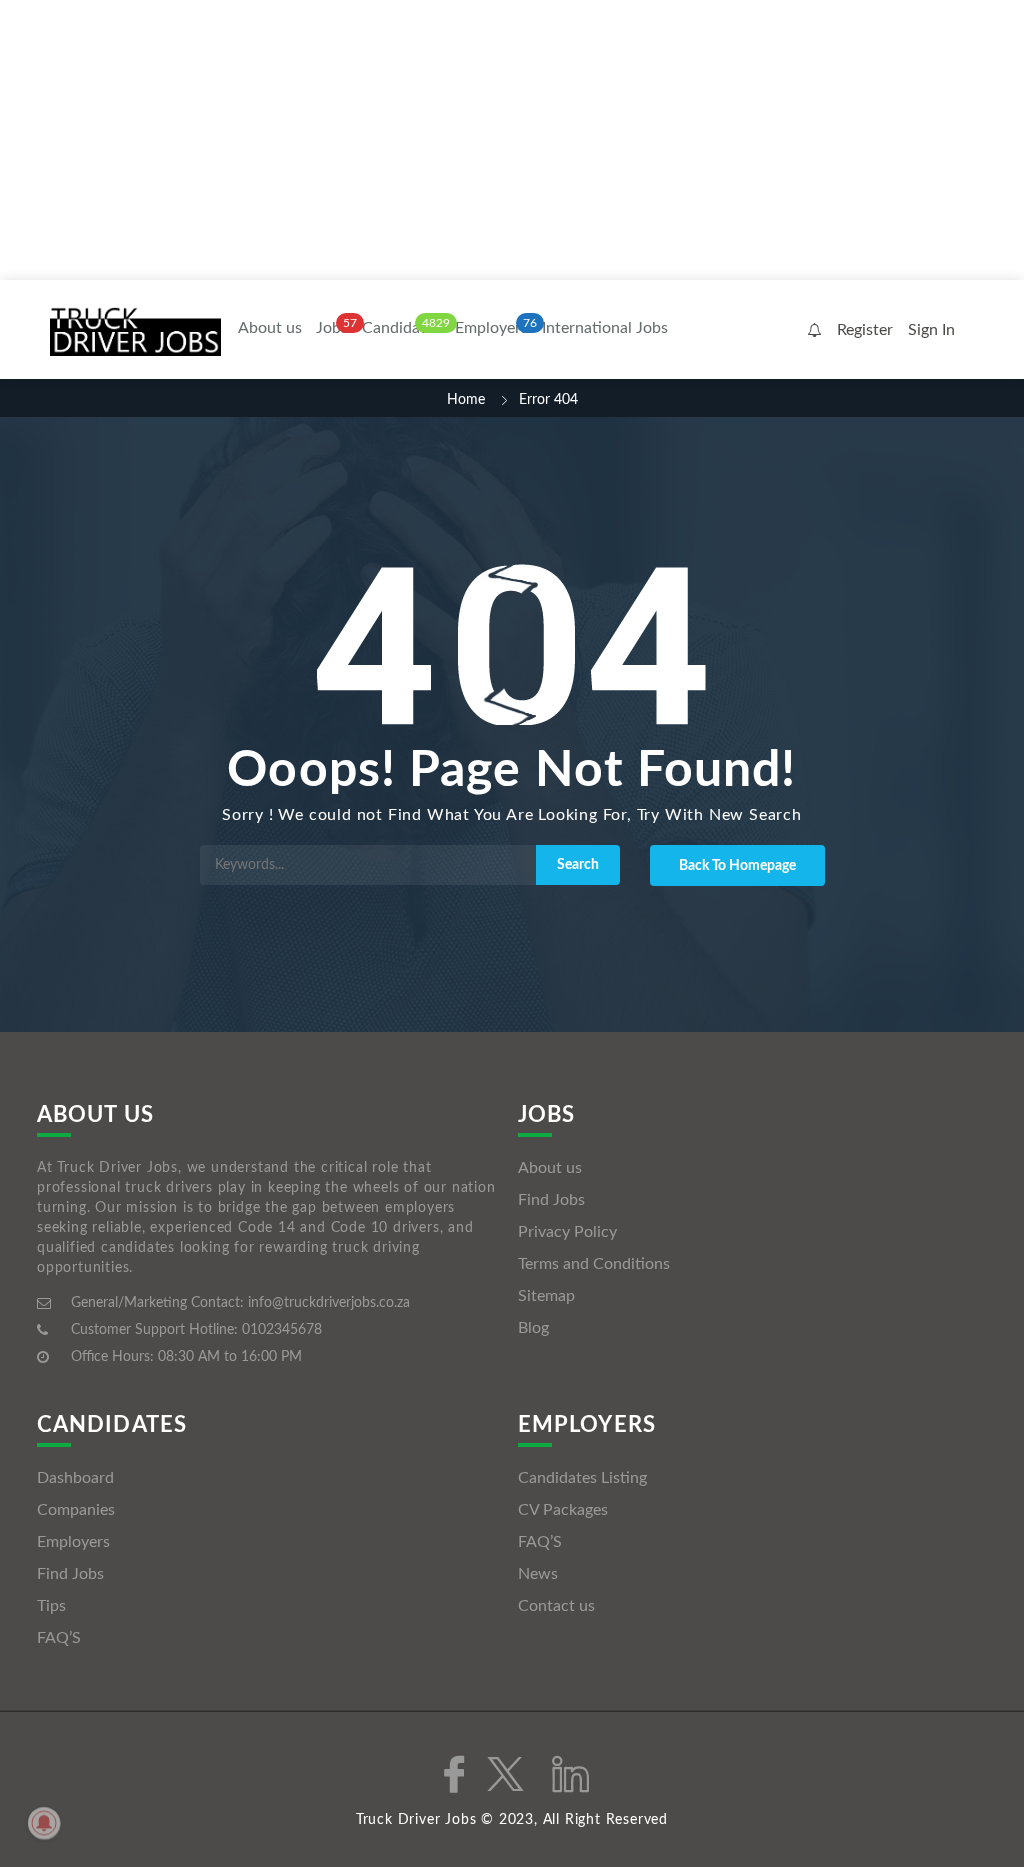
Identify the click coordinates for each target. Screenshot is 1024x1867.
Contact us (556, 1606)
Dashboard (75, 1478)
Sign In (931, 330)
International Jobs (605, 328)
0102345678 (282, 1330)
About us (270, 328)
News (538, 1574)
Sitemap (546, 1296)
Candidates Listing (582, 1478)
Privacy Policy (567, 1232)
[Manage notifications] (44, 1823)
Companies (76, 1510)
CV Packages (563, 1510)
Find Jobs (551, 1200)
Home (466, 400)
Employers (491, 328)
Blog (533, 1328)
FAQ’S (59, 1638)
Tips (51, 1606)
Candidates (401, 328)
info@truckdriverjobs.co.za (329, 1303)
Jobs (332, 328)
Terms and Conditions (594, 1264)
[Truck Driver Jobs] (135, 331)
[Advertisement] (512, 140)
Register (865, 330)
